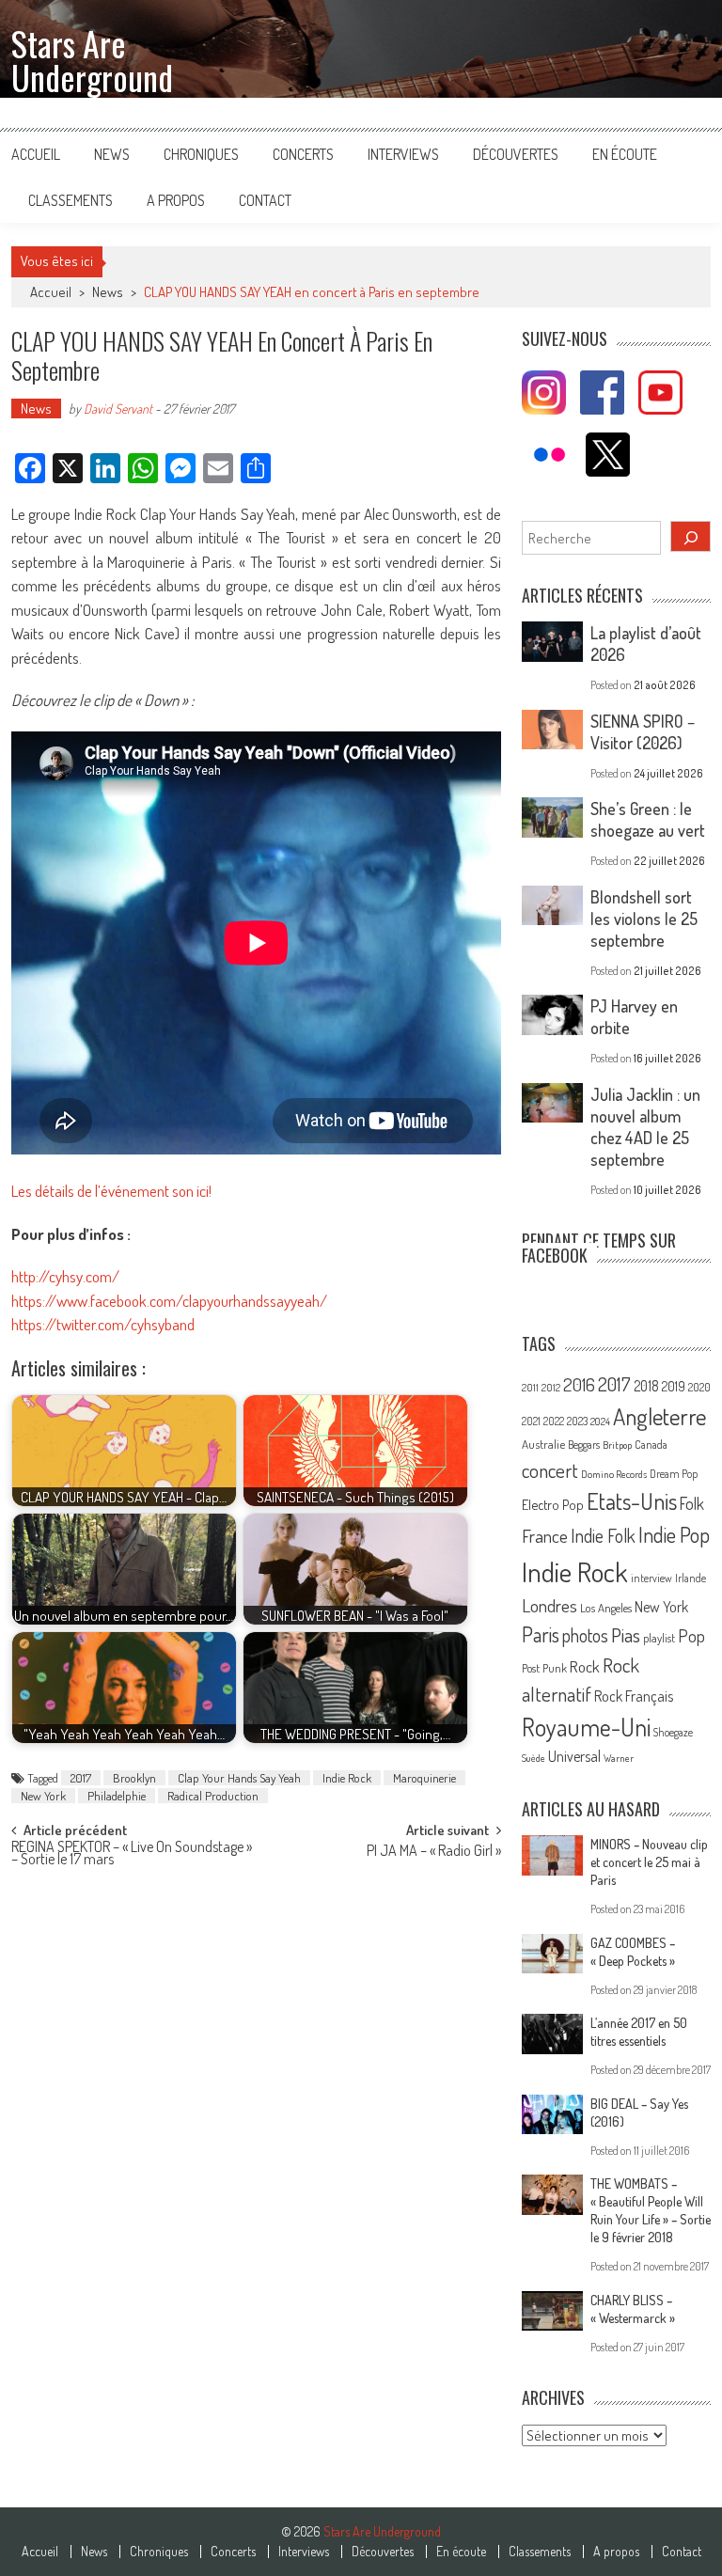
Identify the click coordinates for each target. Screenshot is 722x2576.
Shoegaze (673, 1732)
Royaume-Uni (586, 1727)
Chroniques (201, 154)
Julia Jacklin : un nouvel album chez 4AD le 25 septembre (645, 1127)
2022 (554, 1421)
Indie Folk (603, 1536)
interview (651, 1578)
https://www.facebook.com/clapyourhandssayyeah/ (169, 1301)
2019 (674, 1386)
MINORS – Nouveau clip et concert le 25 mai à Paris (649, 1862)
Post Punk (544, 1668)
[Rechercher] (691, 536)
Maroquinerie (424, 1778)
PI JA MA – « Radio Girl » (434, 1852)
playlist (659, 1638)
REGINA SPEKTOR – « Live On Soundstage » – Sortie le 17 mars (132, 1854)
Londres (549, 1605)
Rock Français (634, 1696)
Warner (619, 1758)
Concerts (303, 154)
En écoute (625, 154)
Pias (626, 1634)
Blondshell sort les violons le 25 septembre (644, 919)
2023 (577, 1421)
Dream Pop (674, 1474)
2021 (531, 1421)
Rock (585, 1666)
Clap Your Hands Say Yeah (239, 1778)
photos (585, 1635)
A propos (176, 200)
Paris (541, 1634)
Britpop (617, 1445)
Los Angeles (606, 1608)
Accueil (36, 154)
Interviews (403, 154)
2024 (600, 1422)
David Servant (118, 408)
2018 (646, 1386)
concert (550, 1470)
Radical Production (213, 1796)
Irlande (691, 1578)
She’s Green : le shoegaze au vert (648, 819)
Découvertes (516, 154)
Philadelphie (117, 1796)
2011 (530, 1388)
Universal (574, 1756)
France (545, 1536)
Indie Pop (674, 1534)
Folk (692, 1503)
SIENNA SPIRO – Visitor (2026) (643, 732)
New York (43, 1796)
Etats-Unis (632, 1501)
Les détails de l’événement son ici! (111, 1191)
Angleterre (659, 1416)
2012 (551, 1388)
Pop (691, 1635)
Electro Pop (553, 1504)
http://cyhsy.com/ (65, 1276)
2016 (579, 1384)
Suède (534, 1758)
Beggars (584, 1445)
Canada (651, 1444)
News (112, 154)
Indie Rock (347, 1778)
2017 (81, 1778)
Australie (543, 1444)
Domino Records (614, 1474)
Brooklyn (134, 1778)
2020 (699, 1387)
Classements (71, 200)
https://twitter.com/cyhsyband (103, 1324)
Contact (265, 200)
